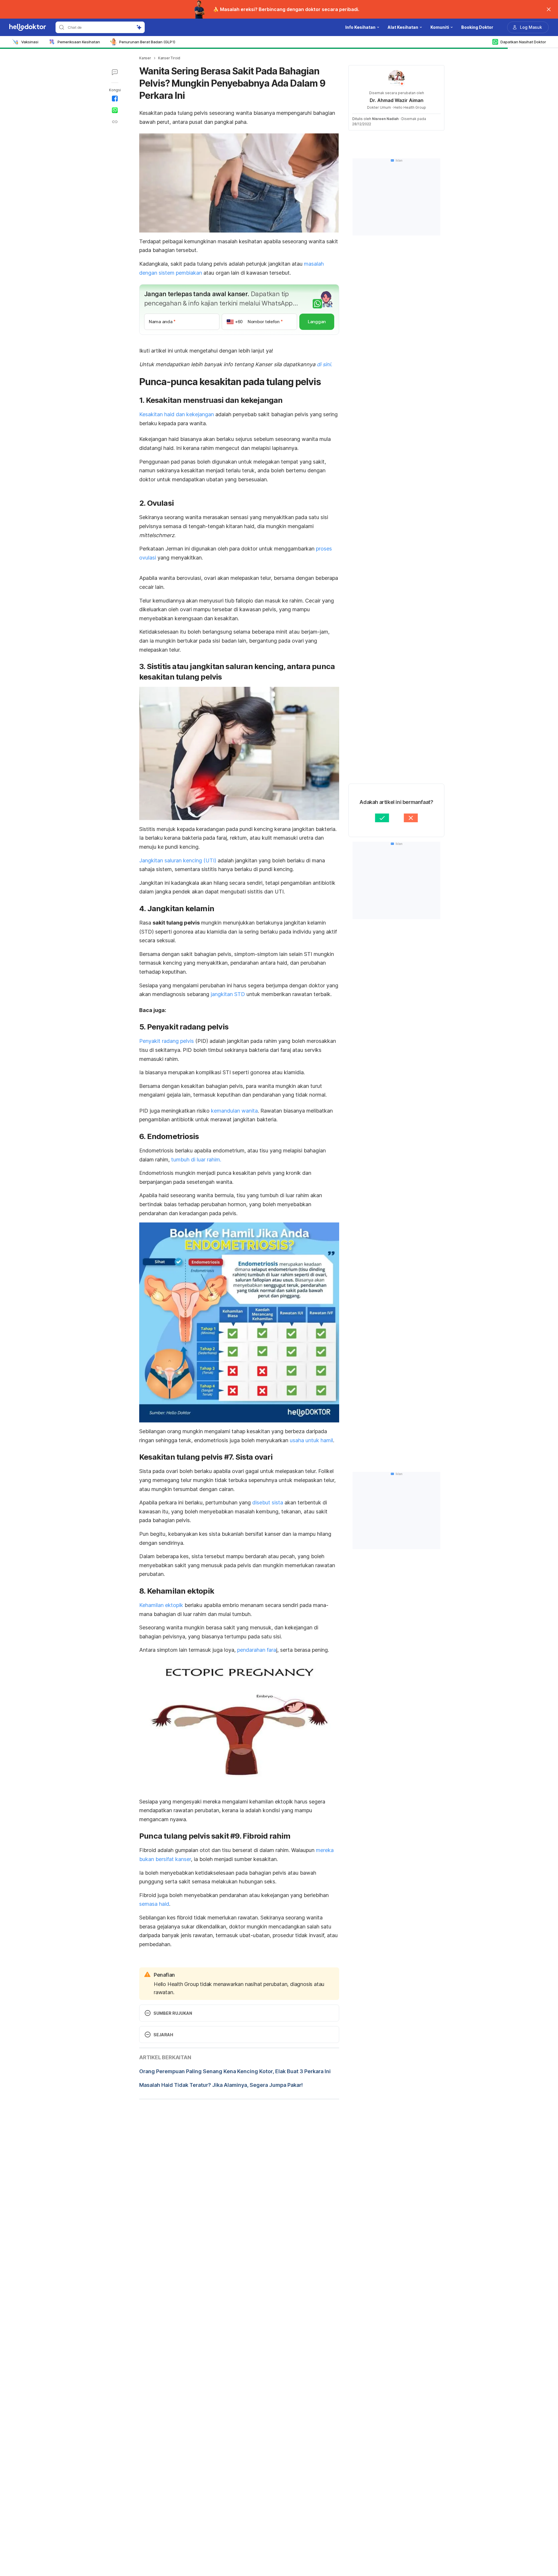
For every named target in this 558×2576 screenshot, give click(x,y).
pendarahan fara (257, 1650)
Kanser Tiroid (169, 58)
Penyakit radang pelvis (167, 1041)
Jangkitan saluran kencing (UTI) (178, 860)
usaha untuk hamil (311, 1440)
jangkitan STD (228, 994)
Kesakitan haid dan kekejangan (177, 414)
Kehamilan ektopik (162, 1605)
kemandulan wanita (234, 1111)
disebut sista (268, 1502)
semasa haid (154, 1904)
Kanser (145, 58)
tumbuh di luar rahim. (196, 1160)
